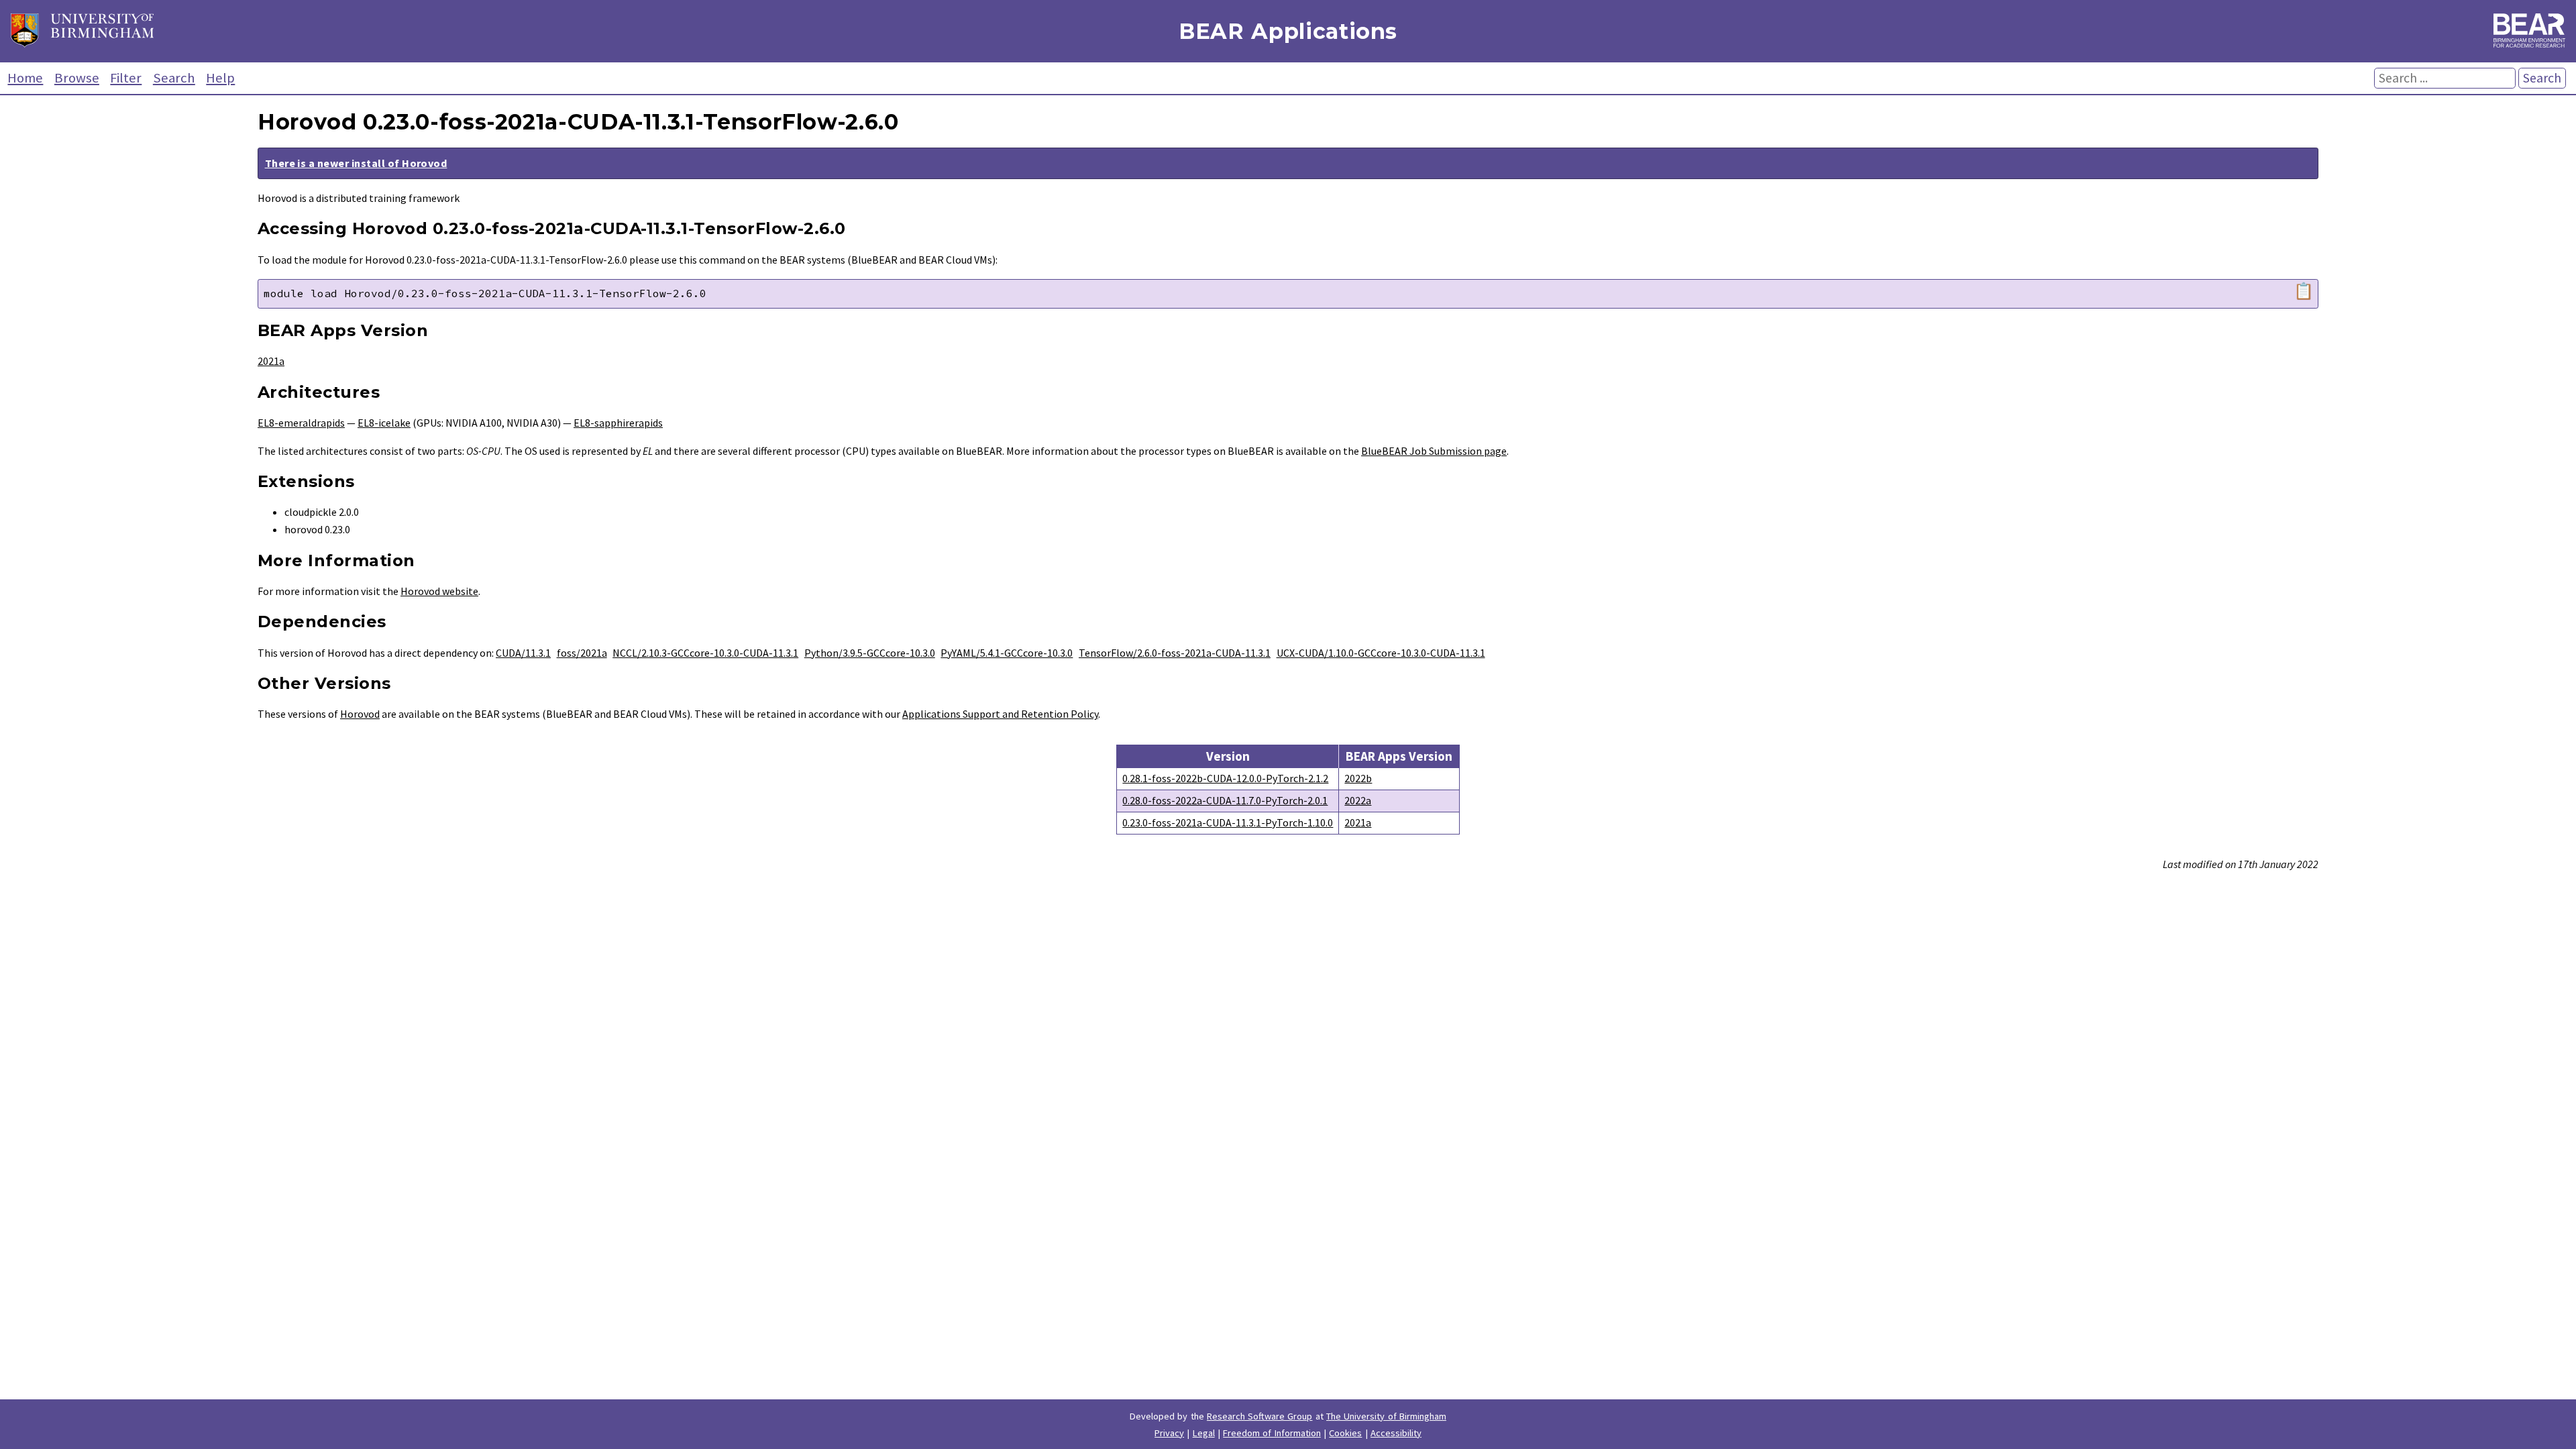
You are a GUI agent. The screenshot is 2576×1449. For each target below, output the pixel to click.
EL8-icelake (384, 423)
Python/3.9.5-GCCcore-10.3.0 (870, 653)
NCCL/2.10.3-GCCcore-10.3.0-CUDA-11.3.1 (705, 653)
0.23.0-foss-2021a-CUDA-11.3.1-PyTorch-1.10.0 (1228, 822)
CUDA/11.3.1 (523, 653)
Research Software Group (1260, 1416)
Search (174, 78)
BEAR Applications (1288, 31)
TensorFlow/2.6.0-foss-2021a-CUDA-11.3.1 (1175, 653)
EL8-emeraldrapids (301, 423)
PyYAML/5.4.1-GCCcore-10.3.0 (1007, 653)
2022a (1358, 800)
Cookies (1345, 1433)
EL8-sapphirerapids (618, 423)
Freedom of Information (1272, 1433)
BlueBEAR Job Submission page (1434, 451)
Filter (126, 78)
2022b (1358, 778)
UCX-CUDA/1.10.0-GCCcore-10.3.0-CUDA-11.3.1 (1381, 653)
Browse (77, 78)
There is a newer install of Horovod (356, 163)
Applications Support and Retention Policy (1000, 714)
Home (25, 78)
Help (220, 78)
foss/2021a (582, 653)
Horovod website (439, 591)
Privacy (1169, 1433)
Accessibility (1396, 1433)
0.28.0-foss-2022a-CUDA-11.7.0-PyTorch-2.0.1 (1225, 800)
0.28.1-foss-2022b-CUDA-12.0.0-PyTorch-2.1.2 (1225, 778)
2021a (271, 361)
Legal (1204, 1433)
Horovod (360, 714)
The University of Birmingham (1386, 1416)
